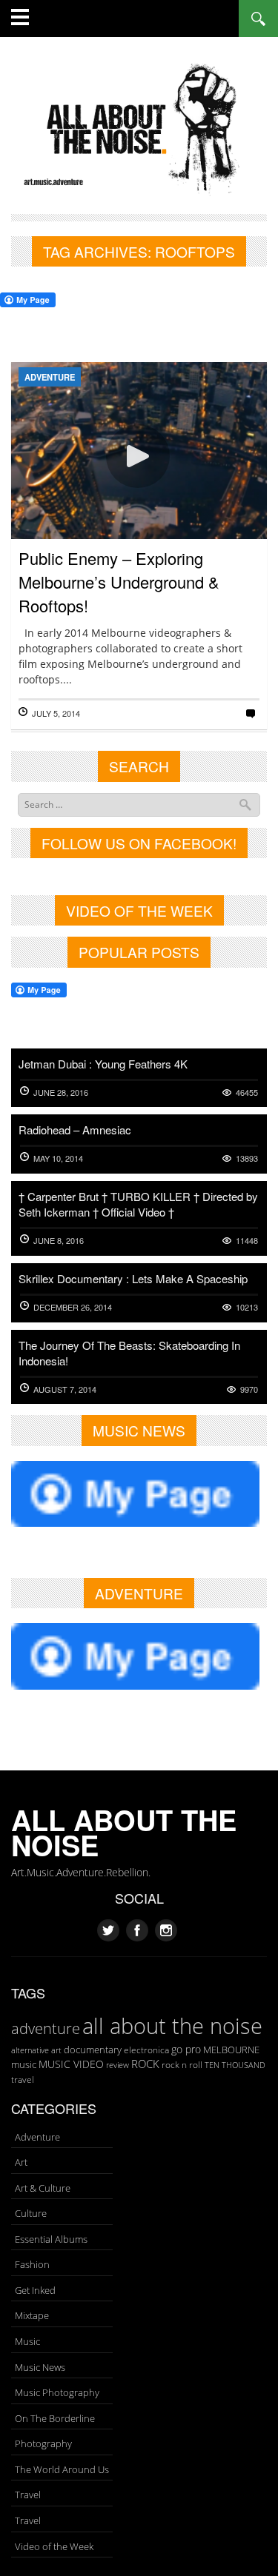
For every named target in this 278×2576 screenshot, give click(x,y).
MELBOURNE (231, 2050)
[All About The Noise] (139, 127)
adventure (46, 2028)
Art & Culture (43, 2188)
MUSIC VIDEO (71, 2064)
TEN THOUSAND (235, 2065)
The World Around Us (62, 2469)
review (118, 2065)
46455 (247, 1093)
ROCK (145, 2064)
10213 (247, 1307)
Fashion (32, 2264)
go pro (186, 2049)
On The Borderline (55, 2418)
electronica (146, 2050)
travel (23, 2080)
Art (21, 2162)
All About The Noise (124, 1832)
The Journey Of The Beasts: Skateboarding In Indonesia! (129, 1353)
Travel (28, 2495)
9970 (249, 1389)
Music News (40, 2367)
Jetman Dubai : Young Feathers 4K (103, 1064)
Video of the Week (54, 2546)
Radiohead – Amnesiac (75, 1130)
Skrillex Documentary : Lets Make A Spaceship (133, 1278)
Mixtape (32, 2315)
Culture (31, 2213)
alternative (30, 2050)
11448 (247, 1241)
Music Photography (57, 2392)
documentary (93, 2050)
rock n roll (182, 2065)
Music (27, 2341)
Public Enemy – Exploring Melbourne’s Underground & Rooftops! (119, 582)
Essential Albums (51, 2239)
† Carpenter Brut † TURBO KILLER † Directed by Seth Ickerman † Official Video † (138, 1204)
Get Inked (35, 2290)
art (56, 2050)
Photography (43, 2443)
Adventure (50, 377)
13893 (247, 1158)
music (24, 2064)
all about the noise (172, 2026)
